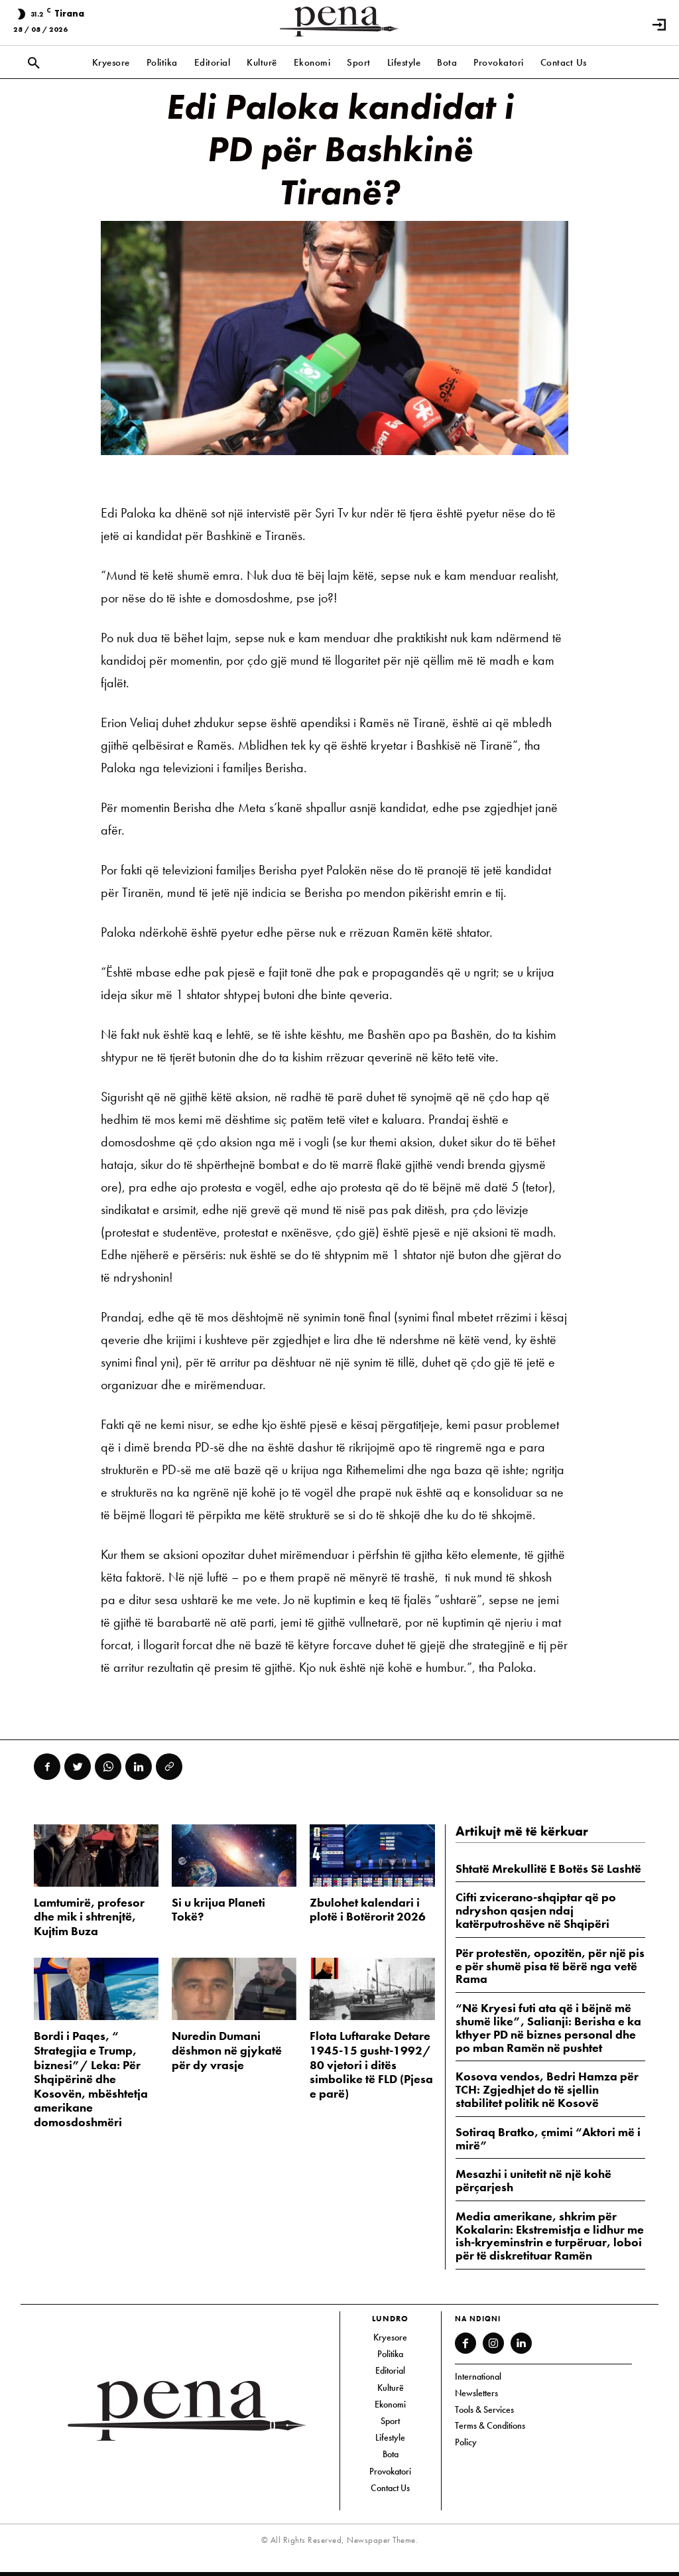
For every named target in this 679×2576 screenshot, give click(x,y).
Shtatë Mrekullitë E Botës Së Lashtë (548, 1868)
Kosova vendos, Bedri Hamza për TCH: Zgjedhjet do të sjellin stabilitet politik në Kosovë (547, 2089)
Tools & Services (484, 2409)
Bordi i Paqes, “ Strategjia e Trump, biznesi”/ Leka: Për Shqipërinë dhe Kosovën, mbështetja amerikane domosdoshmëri (91, 2079)
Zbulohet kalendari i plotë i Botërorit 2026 (368, 1910)
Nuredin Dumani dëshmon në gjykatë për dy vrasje (227, 2050)
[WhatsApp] (108, 1767)
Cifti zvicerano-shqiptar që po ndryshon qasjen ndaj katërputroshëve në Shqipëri (536, 1910)
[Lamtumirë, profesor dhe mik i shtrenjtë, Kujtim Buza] (96, 1856)
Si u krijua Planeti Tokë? (218, 1910)
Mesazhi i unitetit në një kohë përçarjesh (533, 2180)
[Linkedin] (139, 1767)
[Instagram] (493, 2343)
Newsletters (476, 2393)
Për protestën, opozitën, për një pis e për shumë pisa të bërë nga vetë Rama (550, 1966)
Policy (466, 2442)
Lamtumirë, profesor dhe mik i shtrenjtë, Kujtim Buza (89, 1917)
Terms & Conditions (490, 2425)
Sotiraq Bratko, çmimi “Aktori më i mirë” (548, 2138)
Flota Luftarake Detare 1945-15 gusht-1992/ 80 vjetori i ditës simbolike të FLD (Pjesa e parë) (371, 2064)
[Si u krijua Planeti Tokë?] (234, 1856)
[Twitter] (78, 1767)
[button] (34, 64)
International (478, 2376)
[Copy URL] (169, 1767)
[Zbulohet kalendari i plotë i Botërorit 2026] (372, 1856)
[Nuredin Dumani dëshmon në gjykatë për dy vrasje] (234, 1989)
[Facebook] (47, 1767)
